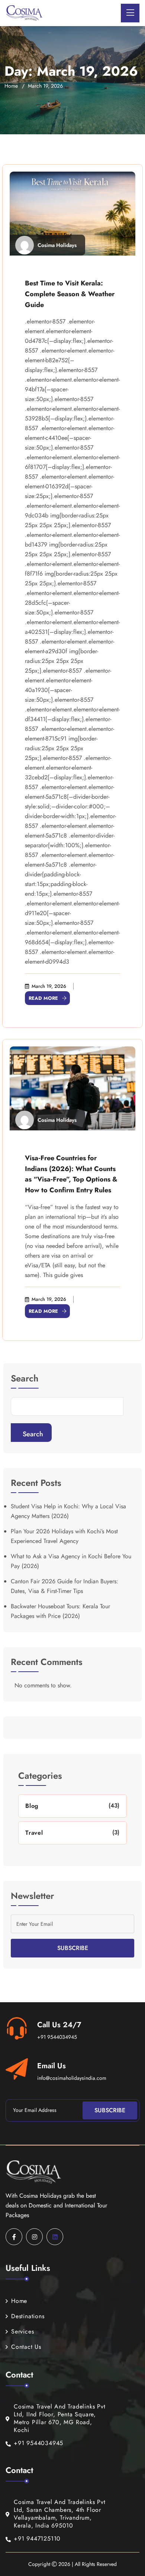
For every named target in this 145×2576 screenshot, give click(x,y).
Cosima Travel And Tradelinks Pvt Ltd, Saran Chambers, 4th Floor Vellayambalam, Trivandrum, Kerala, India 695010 (60, 2514)
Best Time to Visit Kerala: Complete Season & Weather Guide (70, 294)
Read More (43, 998)
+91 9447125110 (37, 2539)
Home (11, 86)
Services (22, 2331)
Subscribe (73, 1948)
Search (25, 1379)
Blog (32, 1806)
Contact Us (26, 2347)
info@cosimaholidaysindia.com (72, 2078)
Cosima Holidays (57, 245)
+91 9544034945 (57, 2037)
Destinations (28, 2316)
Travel (34, 1833)
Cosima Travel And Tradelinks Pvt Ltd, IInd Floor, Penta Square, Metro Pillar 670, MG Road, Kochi (60, 2418)
